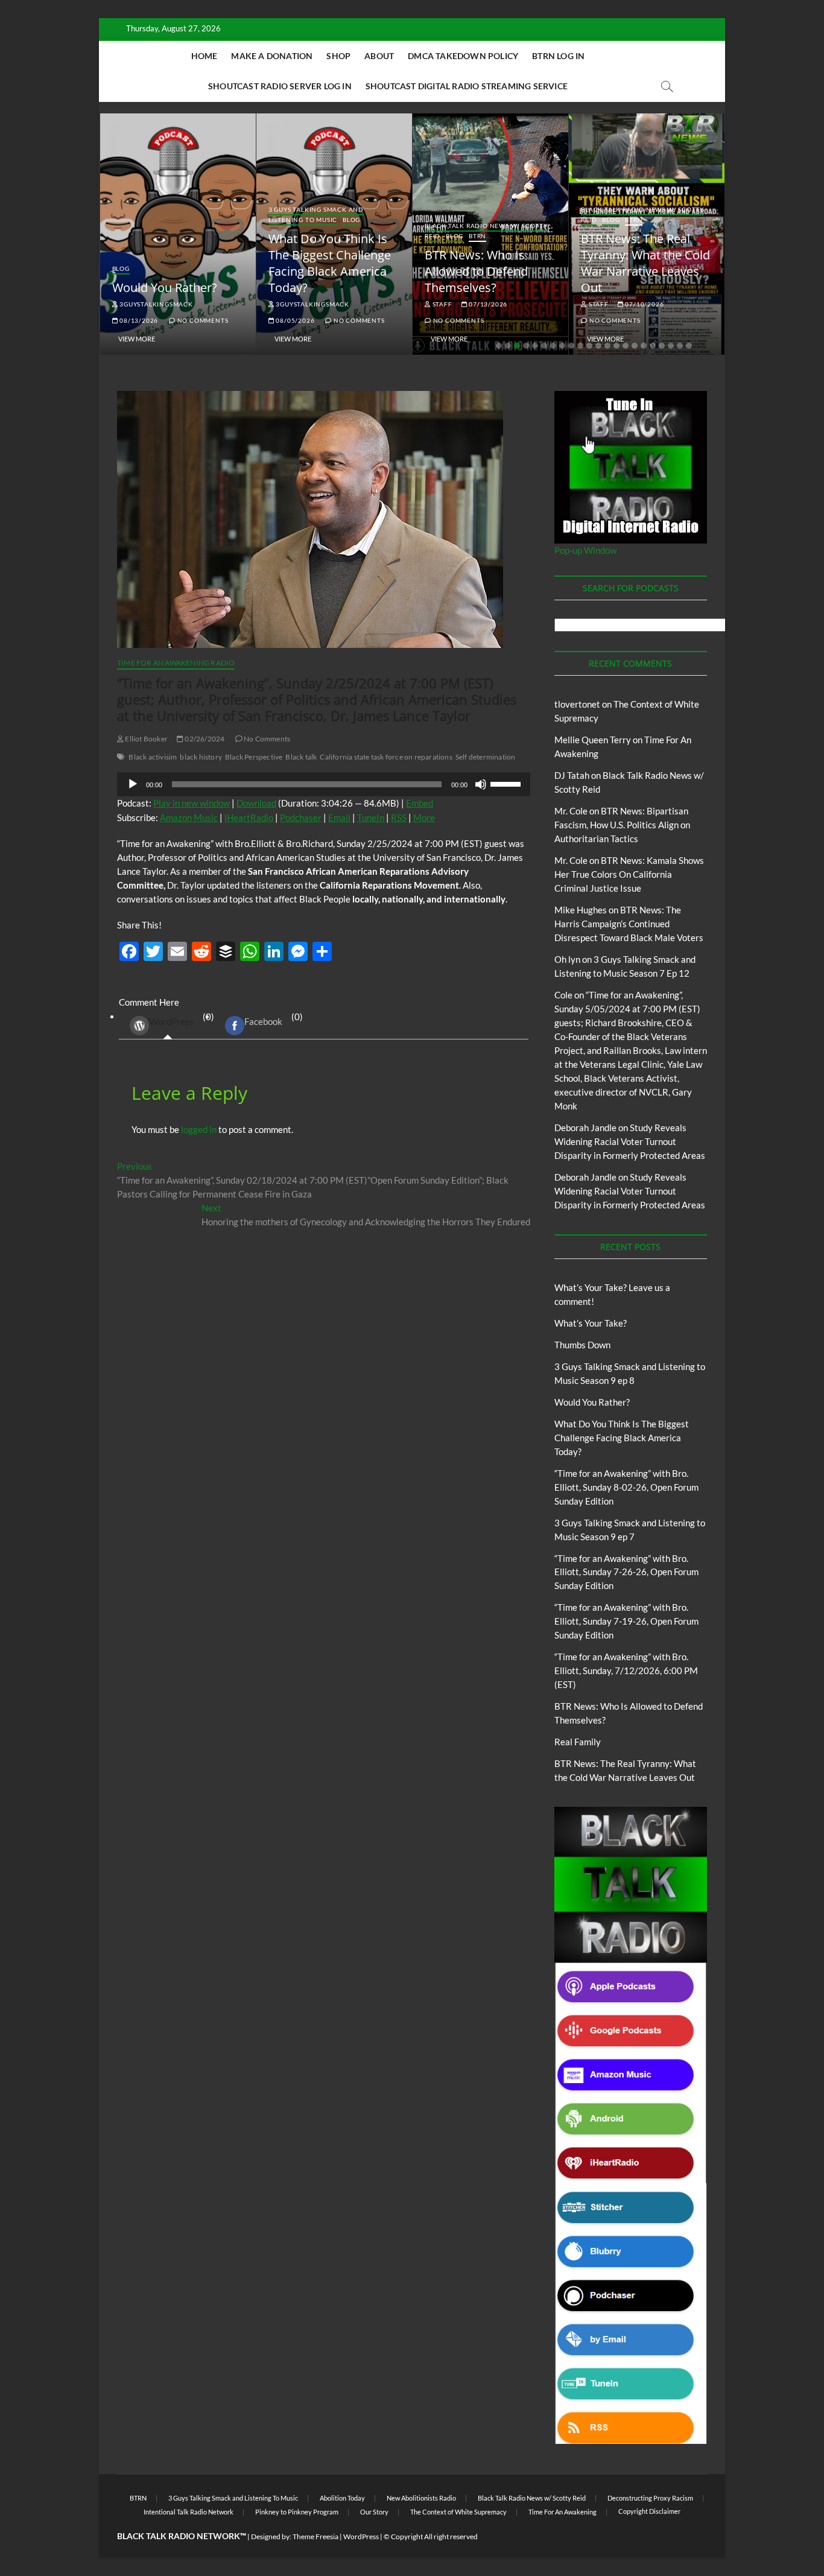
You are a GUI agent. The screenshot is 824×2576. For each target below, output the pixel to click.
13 (607, 346)
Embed (420, 803)
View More (137, 339)
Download (256, 803)
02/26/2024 (204, 739)
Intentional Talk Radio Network (189, 2512)
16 (635, 346)
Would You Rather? (165, 287)
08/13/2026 (138, 320)
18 (653, 346)
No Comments (202, 320)
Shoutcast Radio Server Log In (280, 86)
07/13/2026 (487, 304)
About (379, 56)
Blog (121, 268)
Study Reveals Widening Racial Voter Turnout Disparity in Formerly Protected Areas (630, 1141)
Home (204, 56)
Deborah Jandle (585, 1128)
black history (201, 757)
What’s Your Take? (591, 1323)
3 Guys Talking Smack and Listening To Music (316, 214)
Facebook (263, 1021)
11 (589, 346)
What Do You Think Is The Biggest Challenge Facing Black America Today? (330, 263)
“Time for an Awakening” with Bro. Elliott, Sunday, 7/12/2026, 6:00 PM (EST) (626, 1670)
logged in (199, 1129)
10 (580, 346)
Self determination (486, 757)
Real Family (578, 1742)
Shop (338, 56)
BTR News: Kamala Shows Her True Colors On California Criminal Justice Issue (629, 874)
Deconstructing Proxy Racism (650, 2498)
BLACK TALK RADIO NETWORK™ (182, 2536)
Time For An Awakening (563, 2512)
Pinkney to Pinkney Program (297, 2512)
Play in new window (192, 803)
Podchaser (301, 817)
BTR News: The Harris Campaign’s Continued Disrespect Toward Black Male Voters (629, 924)
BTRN (477, 236)
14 (616, 346)
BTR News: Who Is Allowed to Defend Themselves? (476, 271)
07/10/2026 (644, 304)
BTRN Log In (558, 56)
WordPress (171, 1021)
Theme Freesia (315, 2536)
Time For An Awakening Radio (176, 663)
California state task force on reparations (386, 757)
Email (339, 817)
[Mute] (481, 784)
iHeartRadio (249, 817)
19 (662, 346)
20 (671, 346)
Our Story (374, 2512)
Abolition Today (342, 2498)
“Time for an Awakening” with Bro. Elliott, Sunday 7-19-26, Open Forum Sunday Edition (626, 1621)
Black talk (301, 757)
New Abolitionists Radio (421, 2498)
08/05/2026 (295, 320)
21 (680, 346)
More (424, 817)
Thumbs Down (582, 1345)
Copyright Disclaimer (649, 2511)
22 (689, 346)
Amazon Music (189, 817)
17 (644, 346)
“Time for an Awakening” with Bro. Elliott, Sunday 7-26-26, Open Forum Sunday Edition (626, 1572)
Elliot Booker (146, 739)
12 (598, 346)
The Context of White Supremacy (458, 2512)
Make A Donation (272, 56)
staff (442, 304)
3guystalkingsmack (155, 304)
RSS (399, 817)
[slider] (507, 783)
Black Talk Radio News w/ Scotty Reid (532, 2498)
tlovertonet (577, 704)
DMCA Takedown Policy (463, 56)
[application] (324, 784)
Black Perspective (254, 757)
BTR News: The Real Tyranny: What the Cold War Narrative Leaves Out (645, 263)
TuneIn (371, 817)
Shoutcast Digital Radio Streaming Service (467, 86)
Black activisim (153, 757)
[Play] (133, 784)
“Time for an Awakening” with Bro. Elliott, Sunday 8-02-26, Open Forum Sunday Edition (626, 1487)
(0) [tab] (182, 1019)
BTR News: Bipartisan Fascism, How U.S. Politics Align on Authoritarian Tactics (622, 825)
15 (626, 346)
